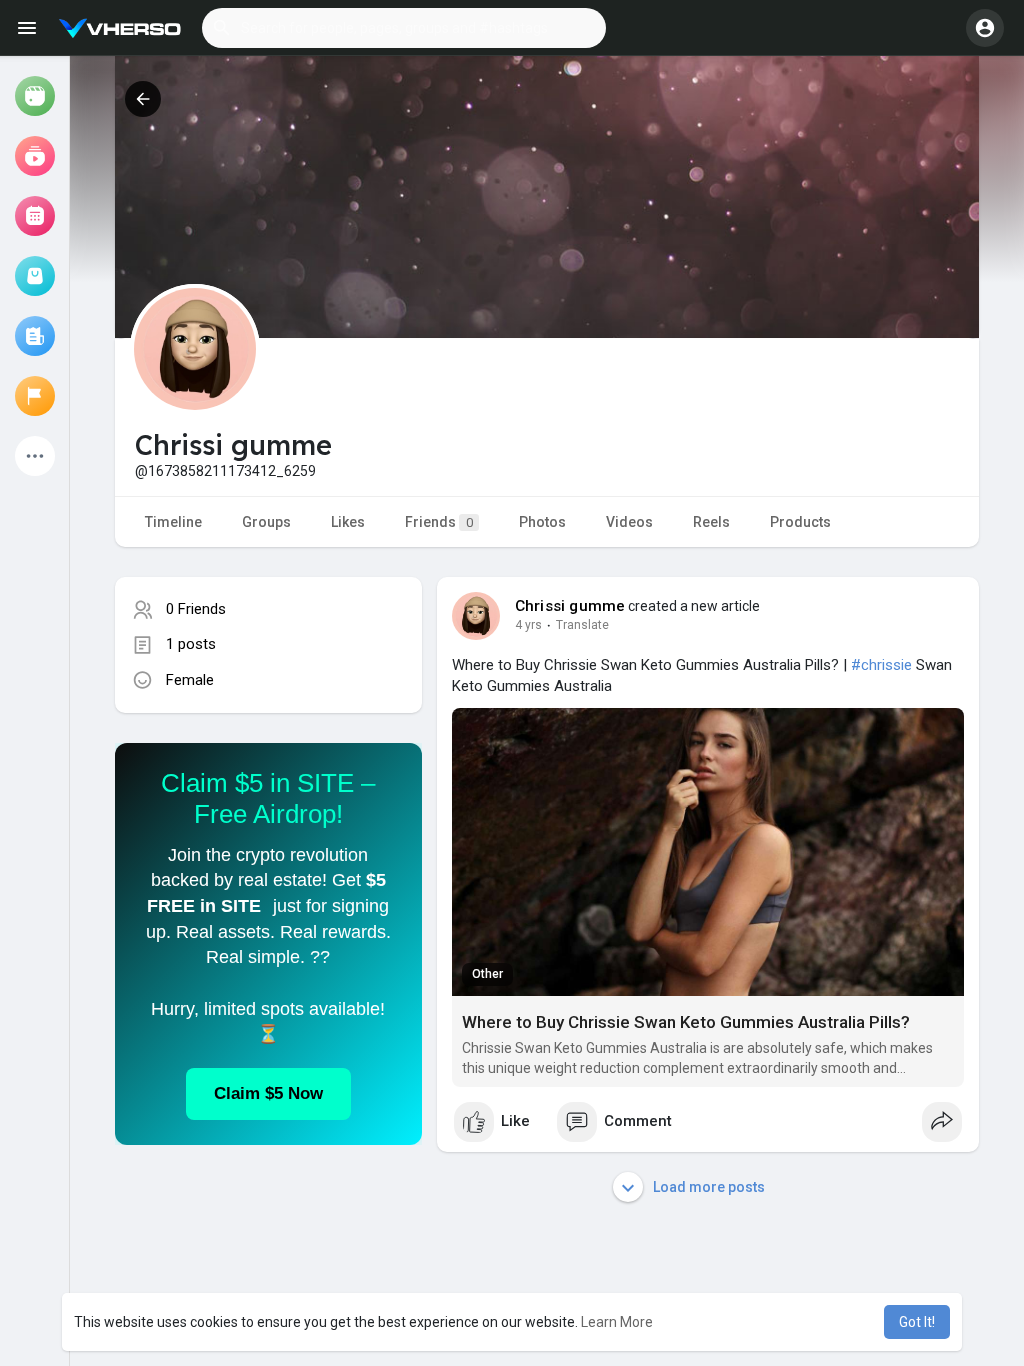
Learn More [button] (617, 1322)
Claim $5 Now (268, 1093)
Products (800, 522)
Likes (348, 522)
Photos (542, 522)
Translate (582, 625)
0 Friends (196, 609)
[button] (404, 28)
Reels (711, 522)
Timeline (173, 522)
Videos (629, 522)
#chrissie (881, 665)
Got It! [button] (917, 1322)
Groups (266, 522)
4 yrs (528, 625)
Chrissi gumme (570, 606)
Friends (439, 522)
